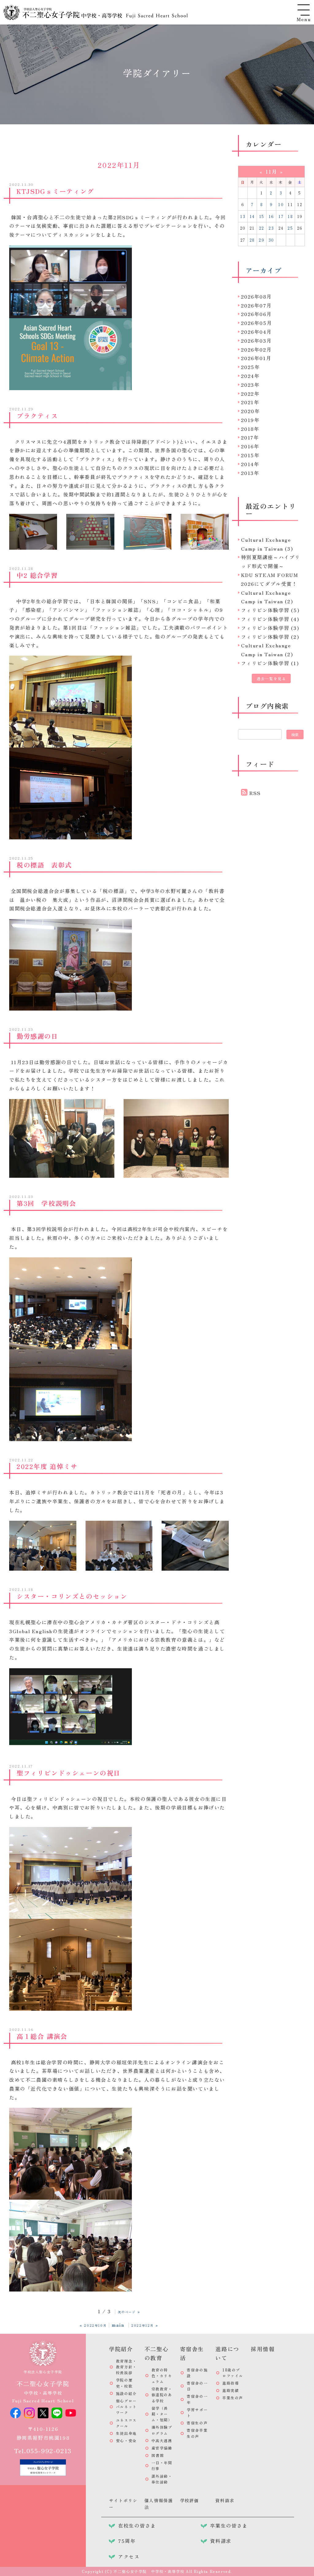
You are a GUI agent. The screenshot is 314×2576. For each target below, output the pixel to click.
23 (271, 228)
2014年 (250, 464)
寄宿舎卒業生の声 (197, 2433)
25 (290, 228)
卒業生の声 (233, 2398)
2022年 (250, 394)
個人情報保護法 (159, 2504)
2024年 (250, 376)
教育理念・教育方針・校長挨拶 (126, 2367)
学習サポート (197, 2412)
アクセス (129, 2556)
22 (262, 228)
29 (262, 240)
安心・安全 (126, 2440)
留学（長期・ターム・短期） (162, 2414)
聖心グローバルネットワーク (126, 2407)
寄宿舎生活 (192, 2353)
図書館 (158, 2455)
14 (252, 216)
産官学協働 (162, 2448)
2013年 (250, 473)
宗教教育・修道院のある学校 (162, 2395)
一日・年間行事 (162, 2465)
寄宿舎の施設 (197, 2373)
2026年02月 (257, 349)
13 (243, 216)
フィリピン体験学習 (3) (270, 628)
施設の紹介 (126, 2393)
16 (271, 216)
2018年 (250, 429)
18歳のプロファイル (233, 2373)
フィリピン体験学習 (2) (270, 637)
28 (252, 240)
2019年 (250, 420)
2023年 (250, 385)
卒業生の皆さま (229, 2525)
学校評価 (190, 2500)
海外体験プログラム (162, 2430)
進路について (227, 2353)
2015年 (250, 455)
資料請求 (225, 2500)
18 (290, 216)
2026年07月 (257, 305)
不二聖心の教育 (156, 2353)
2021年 (250, 402)
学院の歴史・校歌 (124, 2383)
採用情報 (263, 2349)
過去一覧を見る (271, 678)
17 (281, 216)
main (118, 2325)
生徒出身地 (126, 2433)
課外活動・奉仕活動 (162, 2479)
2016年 (250, 446)
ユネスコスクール (126, 2423)
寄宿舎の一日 (197, 2386)
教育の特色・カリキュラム (162, 2376)
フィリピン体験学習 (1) (270, 663)
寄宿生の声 (197, 2423)
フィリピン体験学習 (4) (270, 619)
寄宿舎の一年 (197, 2399)
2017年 (250, 437)
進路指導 (231, 2383)
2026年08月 (257, 296)
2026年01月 (256, 358)
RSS (255, 793)
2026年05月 (257, 323)
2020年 (251, 411)
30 (271, 240)
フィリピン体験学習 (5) (270, 610)
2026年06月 (257, 314)
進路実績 (231, 2390)
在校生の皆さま (137, 2525)
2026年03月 (257, 341)
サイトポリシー (123, 2504)
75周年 (127, 2541)
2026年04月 (257, 332)
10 (281, 204)
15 (262, 216)
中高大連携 (162, 2440)
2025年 (251, 367)
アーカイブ (264, 270)
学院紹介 (121, 2349)
